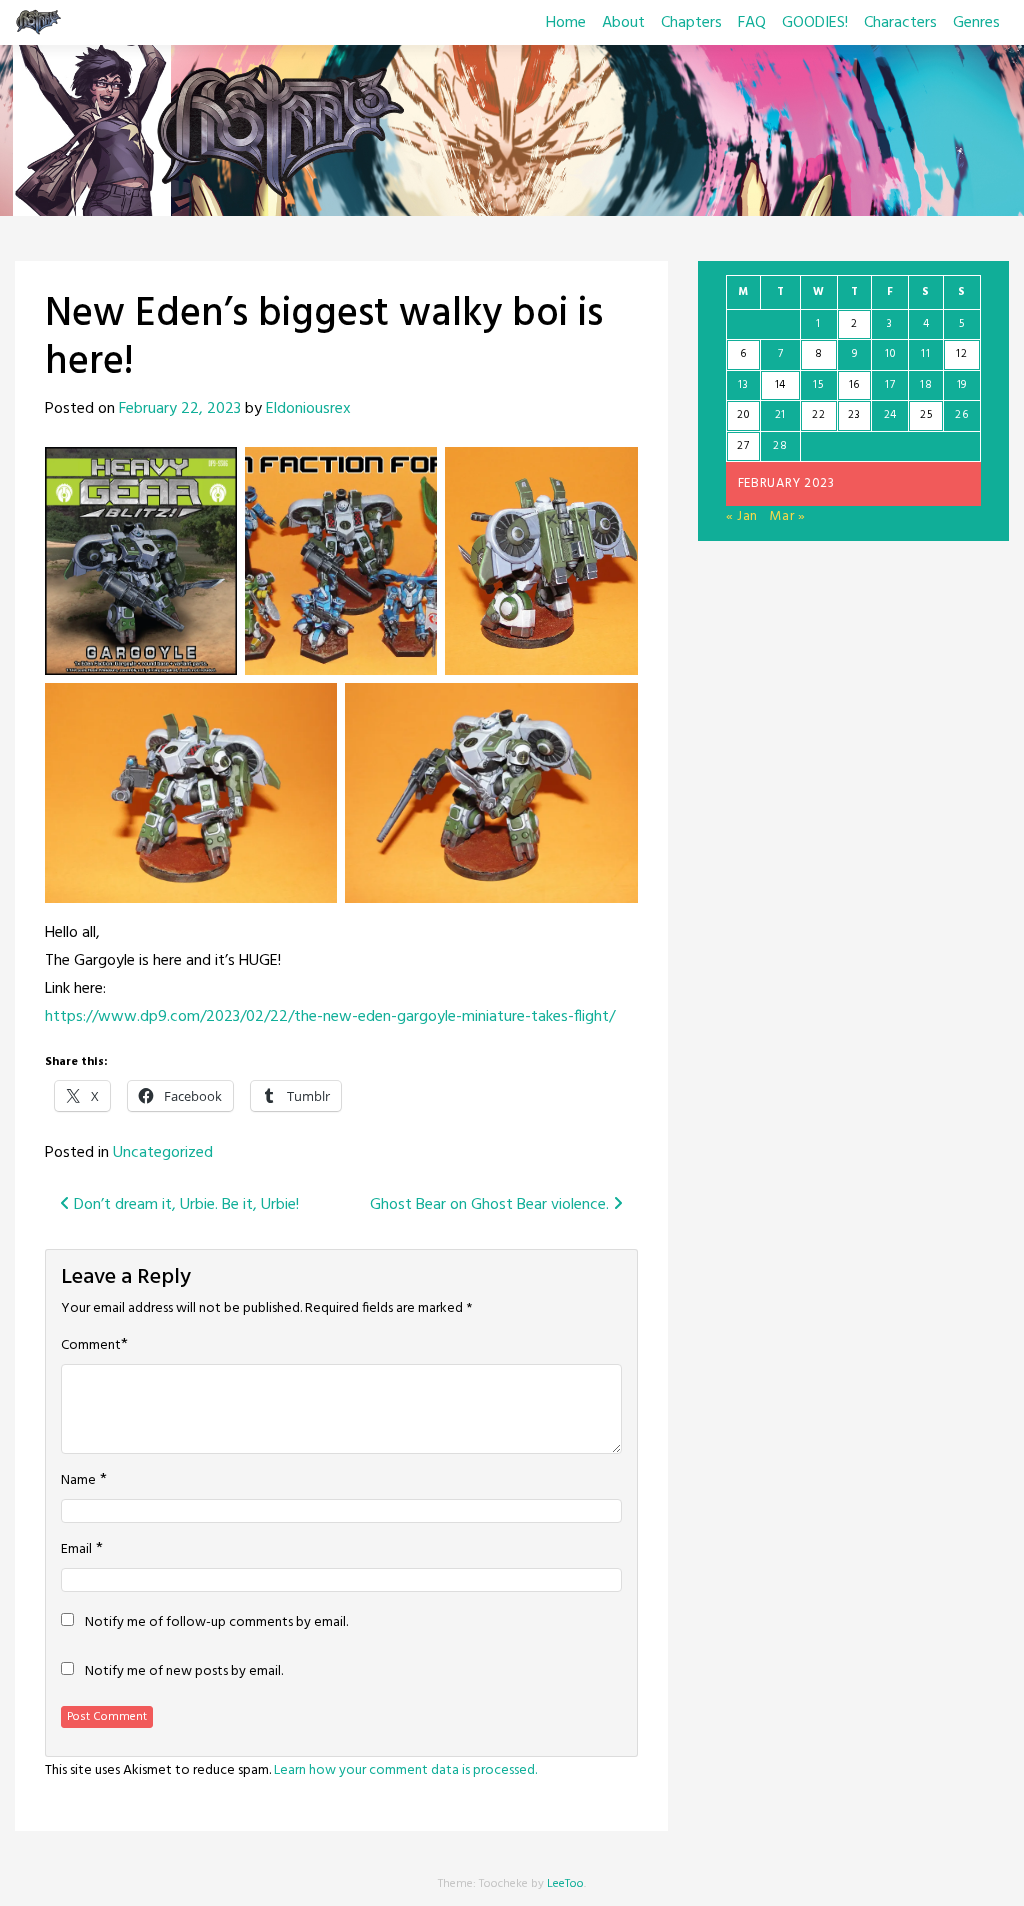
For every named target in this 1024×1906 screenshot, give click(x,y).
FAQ (752, 23)
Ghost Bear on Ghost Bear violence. (491, 1205)
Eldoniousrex (308, 409)
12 (961, 354)
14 (780, 385)
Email (76, 1550)
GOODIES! (815, 23)
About (623, 23)
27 (743, 446)
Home (566, 23)
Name (78, 1481)
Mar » (787, 516)
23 (854, 415)
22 (818, 415)
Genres (976, 23)
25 (926, 415)
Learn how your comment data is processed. (405, 1770)
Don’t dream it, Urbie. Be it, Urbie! (184, 1205)
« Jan (742, 516)
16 (854, 385)
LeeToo (565, 1884)
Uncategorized (163, 1153)
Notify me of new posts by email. (184, 1672)
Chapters (691, 23)
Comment (91, 1346)
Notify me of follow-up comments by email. (216, 1623)
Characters (900, 23)
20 (743, 415)
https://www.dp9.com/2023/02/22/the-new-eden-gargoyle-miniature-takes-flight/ (330, 1017)
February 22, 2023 (180, 409)
